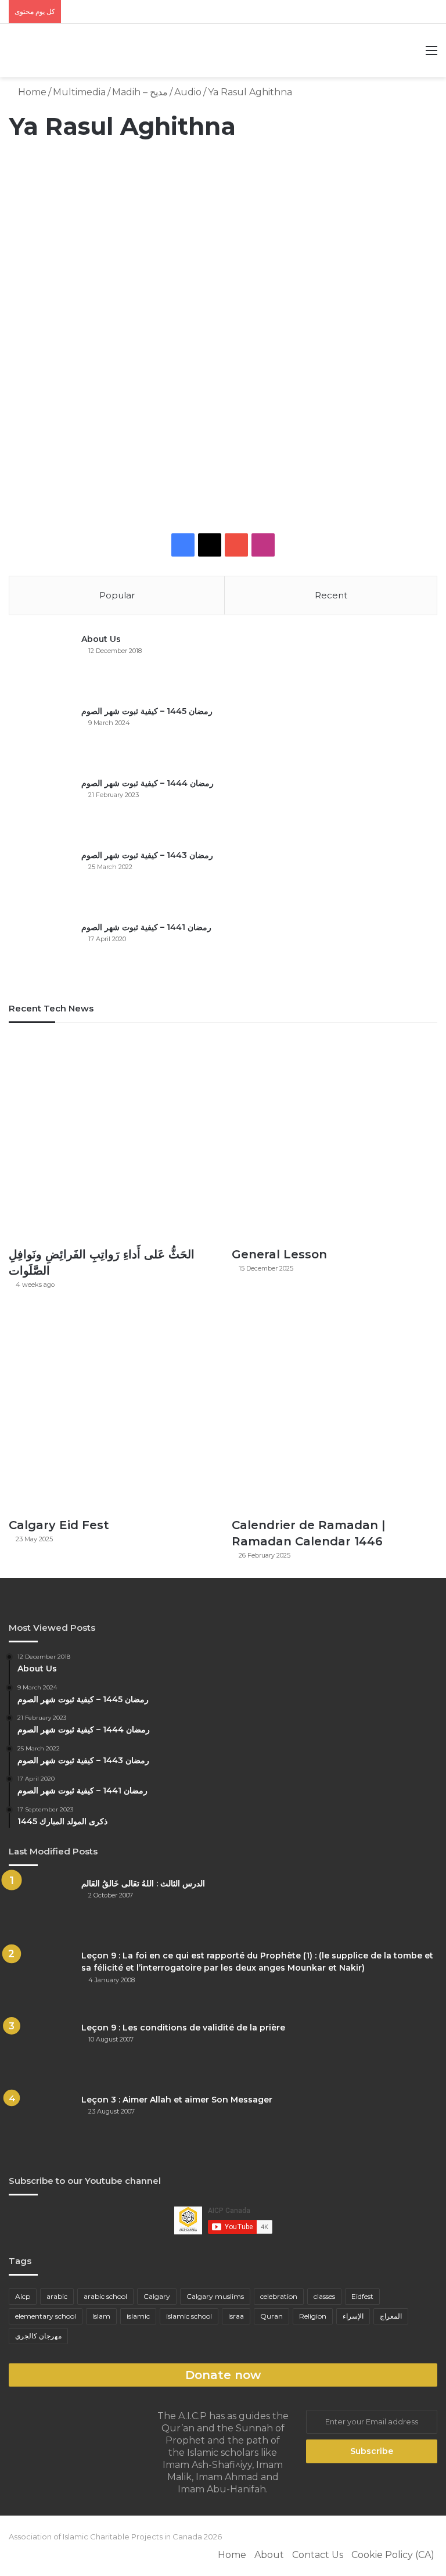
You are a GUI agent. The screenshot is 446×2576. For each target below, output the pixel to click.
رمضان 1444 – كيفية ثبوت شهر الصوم (148, 783)
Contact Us (318, 2555)
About (269, 2555)
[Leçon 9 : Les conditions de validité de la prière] (41, 2053)
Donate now (223, 2375)
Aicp (23, 2296)
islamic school (189, 2316)
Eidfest (362, 2296)
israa (236, 2316)
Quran (271, 2316)
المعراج (391, 2316)
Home (31, 92)
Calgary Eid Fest (59, 1525)
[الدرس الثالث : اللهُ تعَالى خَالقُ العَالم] (41, 1909)
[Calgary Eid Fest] (111, 1408)
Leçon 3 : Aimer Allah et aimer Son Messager (177, 2100)
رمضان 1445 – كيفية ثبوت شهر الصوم (147, 711)
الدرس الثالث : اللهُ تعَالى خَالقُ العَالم (143, 1883)
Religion (313, 2316)
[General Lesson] (334, 1138)
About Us (101, 639)
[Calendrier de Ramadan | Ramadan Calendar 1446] (334, 1408)
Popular (117, 595)
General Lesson (279, 1254)
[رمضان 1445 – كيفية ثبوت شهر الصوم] (41, 737)
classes (324, 2296)
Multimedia (79, 92)
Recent (331, 595)
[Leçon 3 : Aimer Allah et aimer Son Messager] (41, 2125)
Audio (188, 92)
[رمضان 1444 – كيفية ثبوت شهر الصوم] (41, 809)
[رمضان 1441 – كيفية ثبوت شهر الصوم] (41, 953)
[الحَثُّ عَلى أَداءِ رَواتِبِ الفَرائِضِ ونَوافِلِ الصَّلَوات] (111, 1138)
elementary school (46, 2316)
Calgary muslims (215, 2296)
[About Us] (41, 665)
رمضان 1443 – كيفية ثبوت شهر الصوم (147, 855)
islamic (138, 2316)
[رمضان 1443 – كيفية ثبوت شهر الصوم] (41, 881)
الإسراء (353, 2316)
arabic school (105, 2296)
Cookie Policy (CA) (393, 2555)
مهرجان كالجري (38, 2336)
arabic (57, 2296)
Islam (101, 2316)
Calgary (157, 2296)
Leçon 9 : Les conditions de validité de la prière (183, 2028)
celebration (279, 2296)
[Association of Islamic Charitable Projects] (223, 51)
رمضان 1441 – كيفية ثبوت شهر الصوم (146, 927)
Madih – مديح (140, 92)
